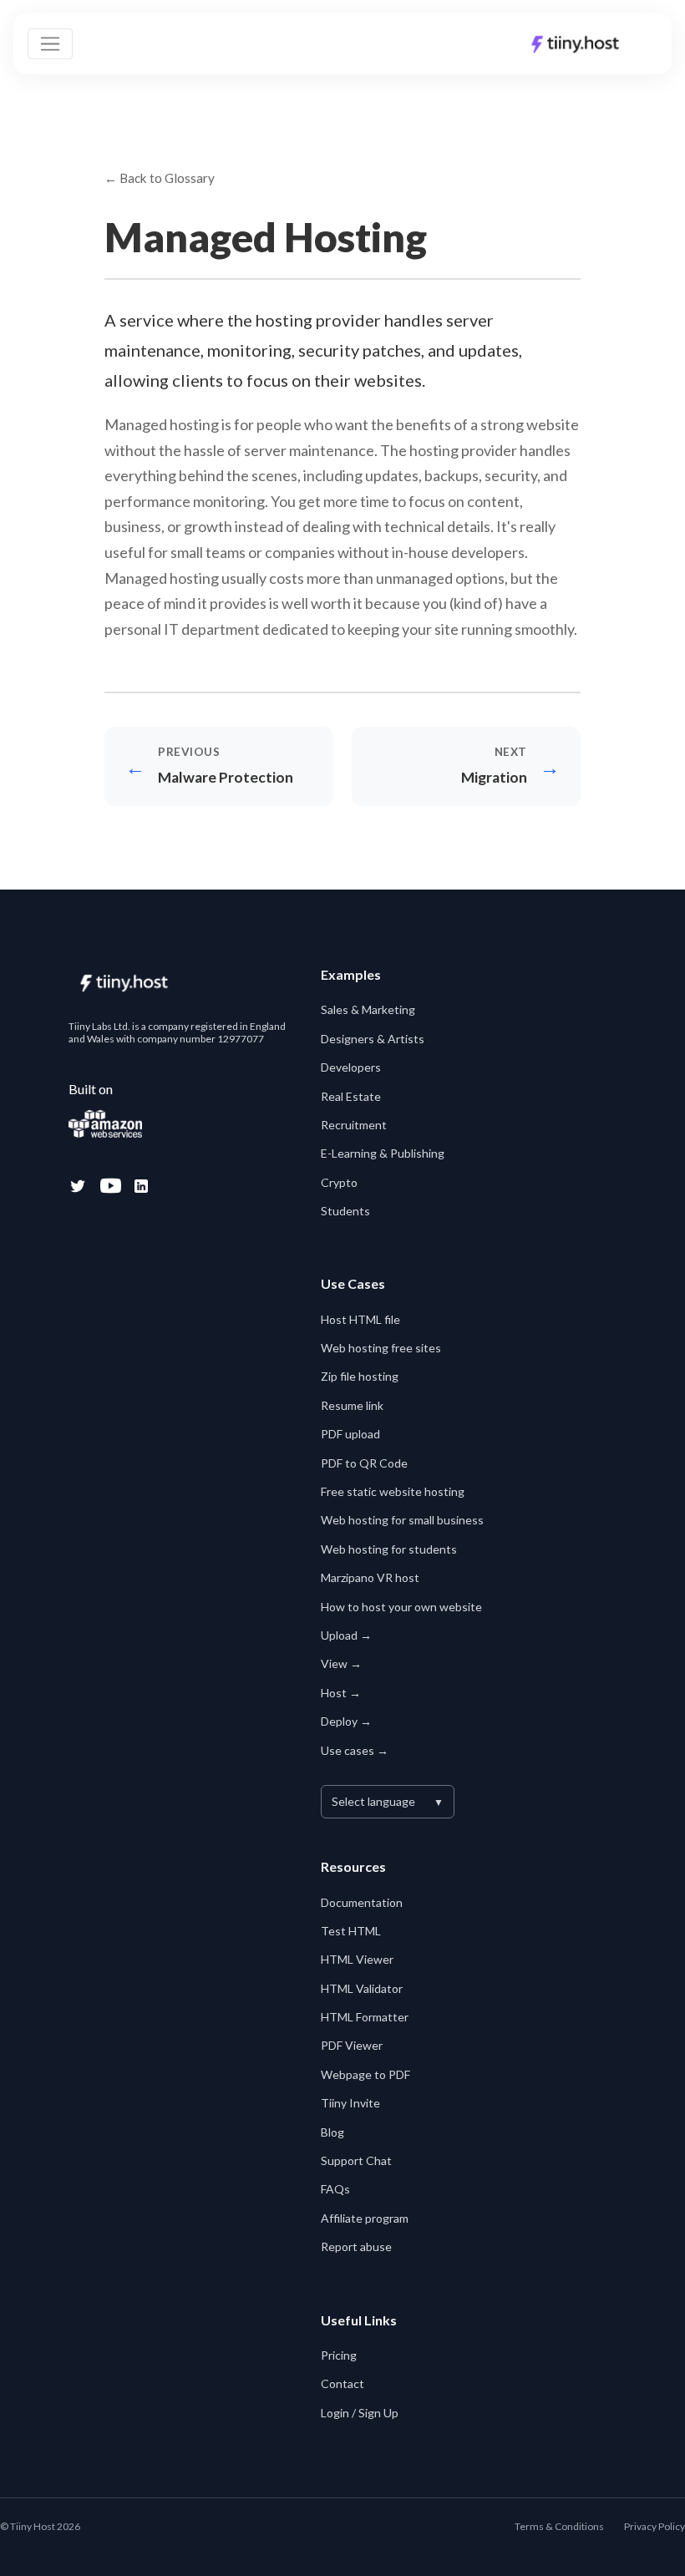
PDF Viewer (352, 2045)
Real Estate (351, 1096)
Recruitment (354, 1125)
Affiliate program (365, 2218)
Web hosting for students (389, 1549)
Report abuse (356, 2246)
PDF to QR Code (364, 1463)
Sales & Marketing (368, 1009)
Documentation (362, 1902)
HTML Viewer (357, 1959)
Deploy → (346, 1721)
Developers (351, 1067)
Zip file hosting (360, 1376)
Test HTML (351, 1931)
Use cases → (355, 1750)
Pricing (339, 2355)
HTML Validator (362, 1988)
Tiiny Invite (350, 2103)
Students (345, 1211)
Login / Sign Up (360, 2413)
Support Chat (356, 2160)
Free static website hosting (393, 1491)
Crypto (339, 1182)
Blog (332, 2132)
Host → (341, 1693)
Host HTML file (360, 1319)
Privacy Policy (655, 2526)
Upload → (346, 1635)
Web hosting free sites (381, 1348)
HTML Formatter (365, 2017)
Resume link (352, 1405)
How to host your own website (401, 1607)
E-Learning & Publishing (383, 1153)
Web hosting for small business (402, 1520)
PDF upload (350, 1434)
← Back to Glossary (160, 178)
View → (341, 1663)
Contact (342, 2383)
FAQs (335, 2189)
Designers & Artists (373, 1039)
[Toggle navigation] (50, 44)
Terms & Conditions (559, 2526)
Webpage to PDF (365, 2074)
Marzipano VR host (370, 1577)
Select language (388, 1801)
